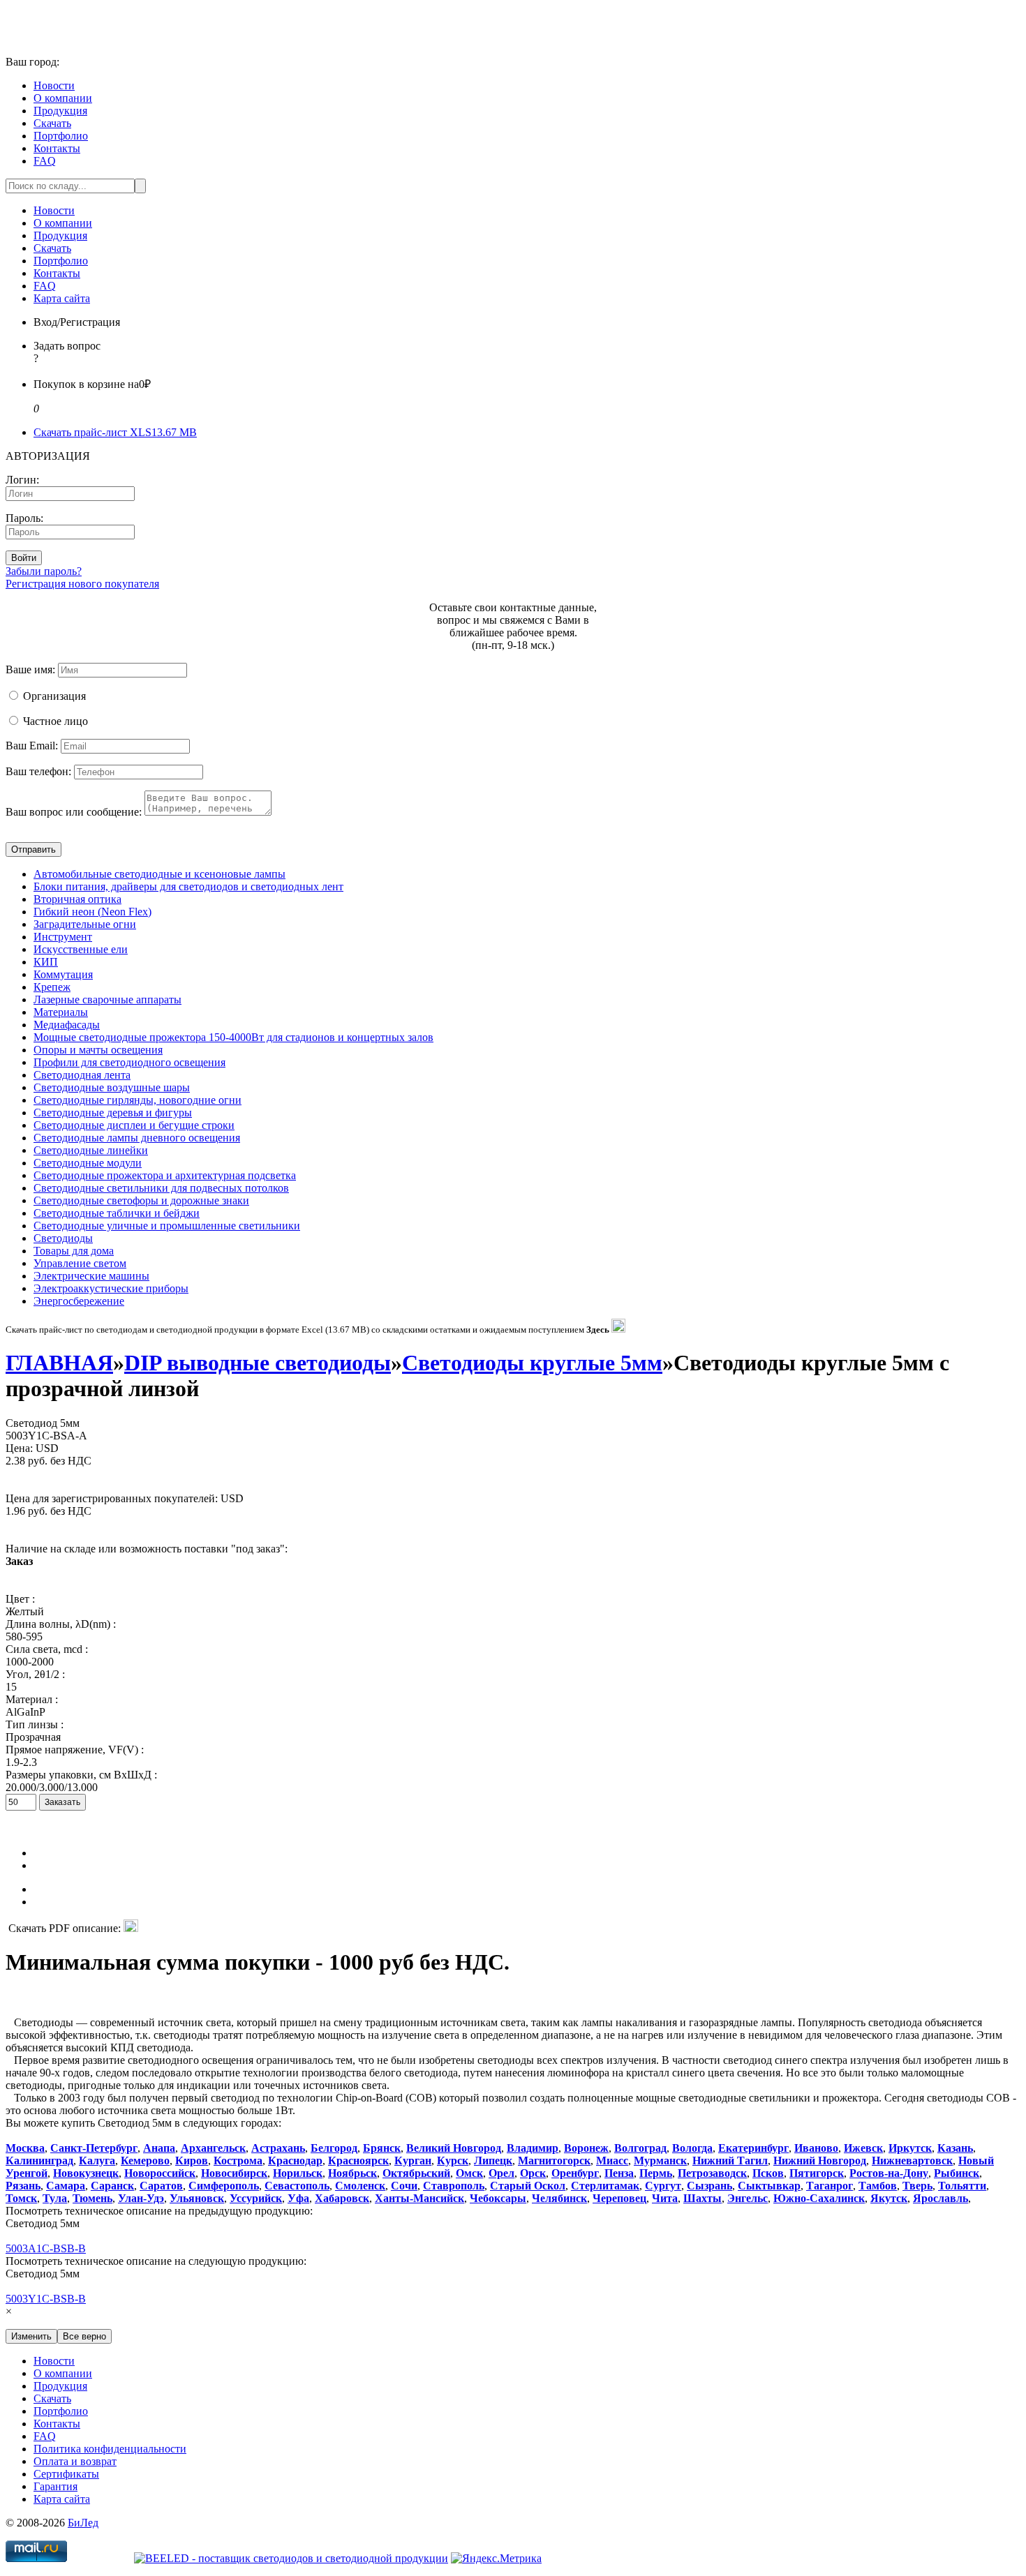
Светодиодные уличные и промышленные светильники (167, 1226)
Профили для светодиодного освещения (129, 1062)
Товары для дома (74, 1251)
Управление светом (80, 1263)
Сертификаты (66, 2474)
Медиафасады (67, 1025)
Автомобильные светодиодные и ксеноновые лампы (159, 874)
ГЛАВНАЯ (59, 1363)
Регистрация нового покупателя (82, 584)
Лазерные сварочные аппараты (107, 999)
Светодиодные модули (88, 1163)
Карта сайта (62, 298)
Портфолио (61, 136)
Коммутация (63, 974)
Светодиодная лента (82, 1075)
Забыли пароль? (44, 571)
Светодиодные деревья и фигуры (113, 1113)
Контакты (57, 148)
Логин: (22, 480)
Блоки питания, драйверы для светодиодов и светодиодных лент (188, 886)
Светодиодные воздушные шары (112, 1087)
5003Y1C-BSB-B (46, 2299)
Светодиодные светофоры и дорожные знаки (141, 1200)
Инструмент (63, 937)
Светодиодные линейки (91, 1150)
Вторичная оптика (77, 899)
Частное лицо (55, 721)
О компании (63, 98)
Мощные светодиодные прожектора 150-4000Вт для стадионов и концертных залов (233, 1037)
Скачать (52, 123)
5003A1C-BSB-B (46, 2248)
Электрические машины (91, 1276)
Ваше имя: (30, 669)
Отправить (34, 849)
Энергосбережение (79, 1301)
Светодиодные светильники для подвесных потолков (161, 1188)
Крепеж (52, 987)
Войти (24, 558)
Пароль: (24, 518)
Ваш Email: (32, 746)
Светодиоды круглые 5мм (532, 1363)
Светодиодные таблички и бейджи (117, 1213)
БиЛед (83, 2523)
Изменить (31, 2336)
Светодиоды (63, 1238)
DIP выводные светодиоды (258, 1363)
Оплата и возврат (75, 2461)
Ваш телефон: (38, 771)
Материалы (61, 1012)
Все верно (84, 2336)
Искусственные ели (81, 949)
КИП (46, 962)
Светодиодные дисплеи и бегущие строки (134, 1125)
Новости (54, 85)
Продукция (60, 111)
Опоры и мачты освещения (98, 1050)
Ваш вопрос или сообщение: (74, 812)
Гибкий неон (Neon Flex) (92, 912)
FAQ (45, 161)
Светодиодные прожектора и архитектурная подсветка (165, 1175)
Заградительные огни (85, 924)
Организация (54, 696)
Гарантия (55, 2486)
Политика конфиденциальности (110, 2449)
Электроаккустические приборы (111, 1288)
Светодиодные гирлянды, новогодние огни (137, 1100)
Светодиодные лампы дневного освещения (137, 1138)
